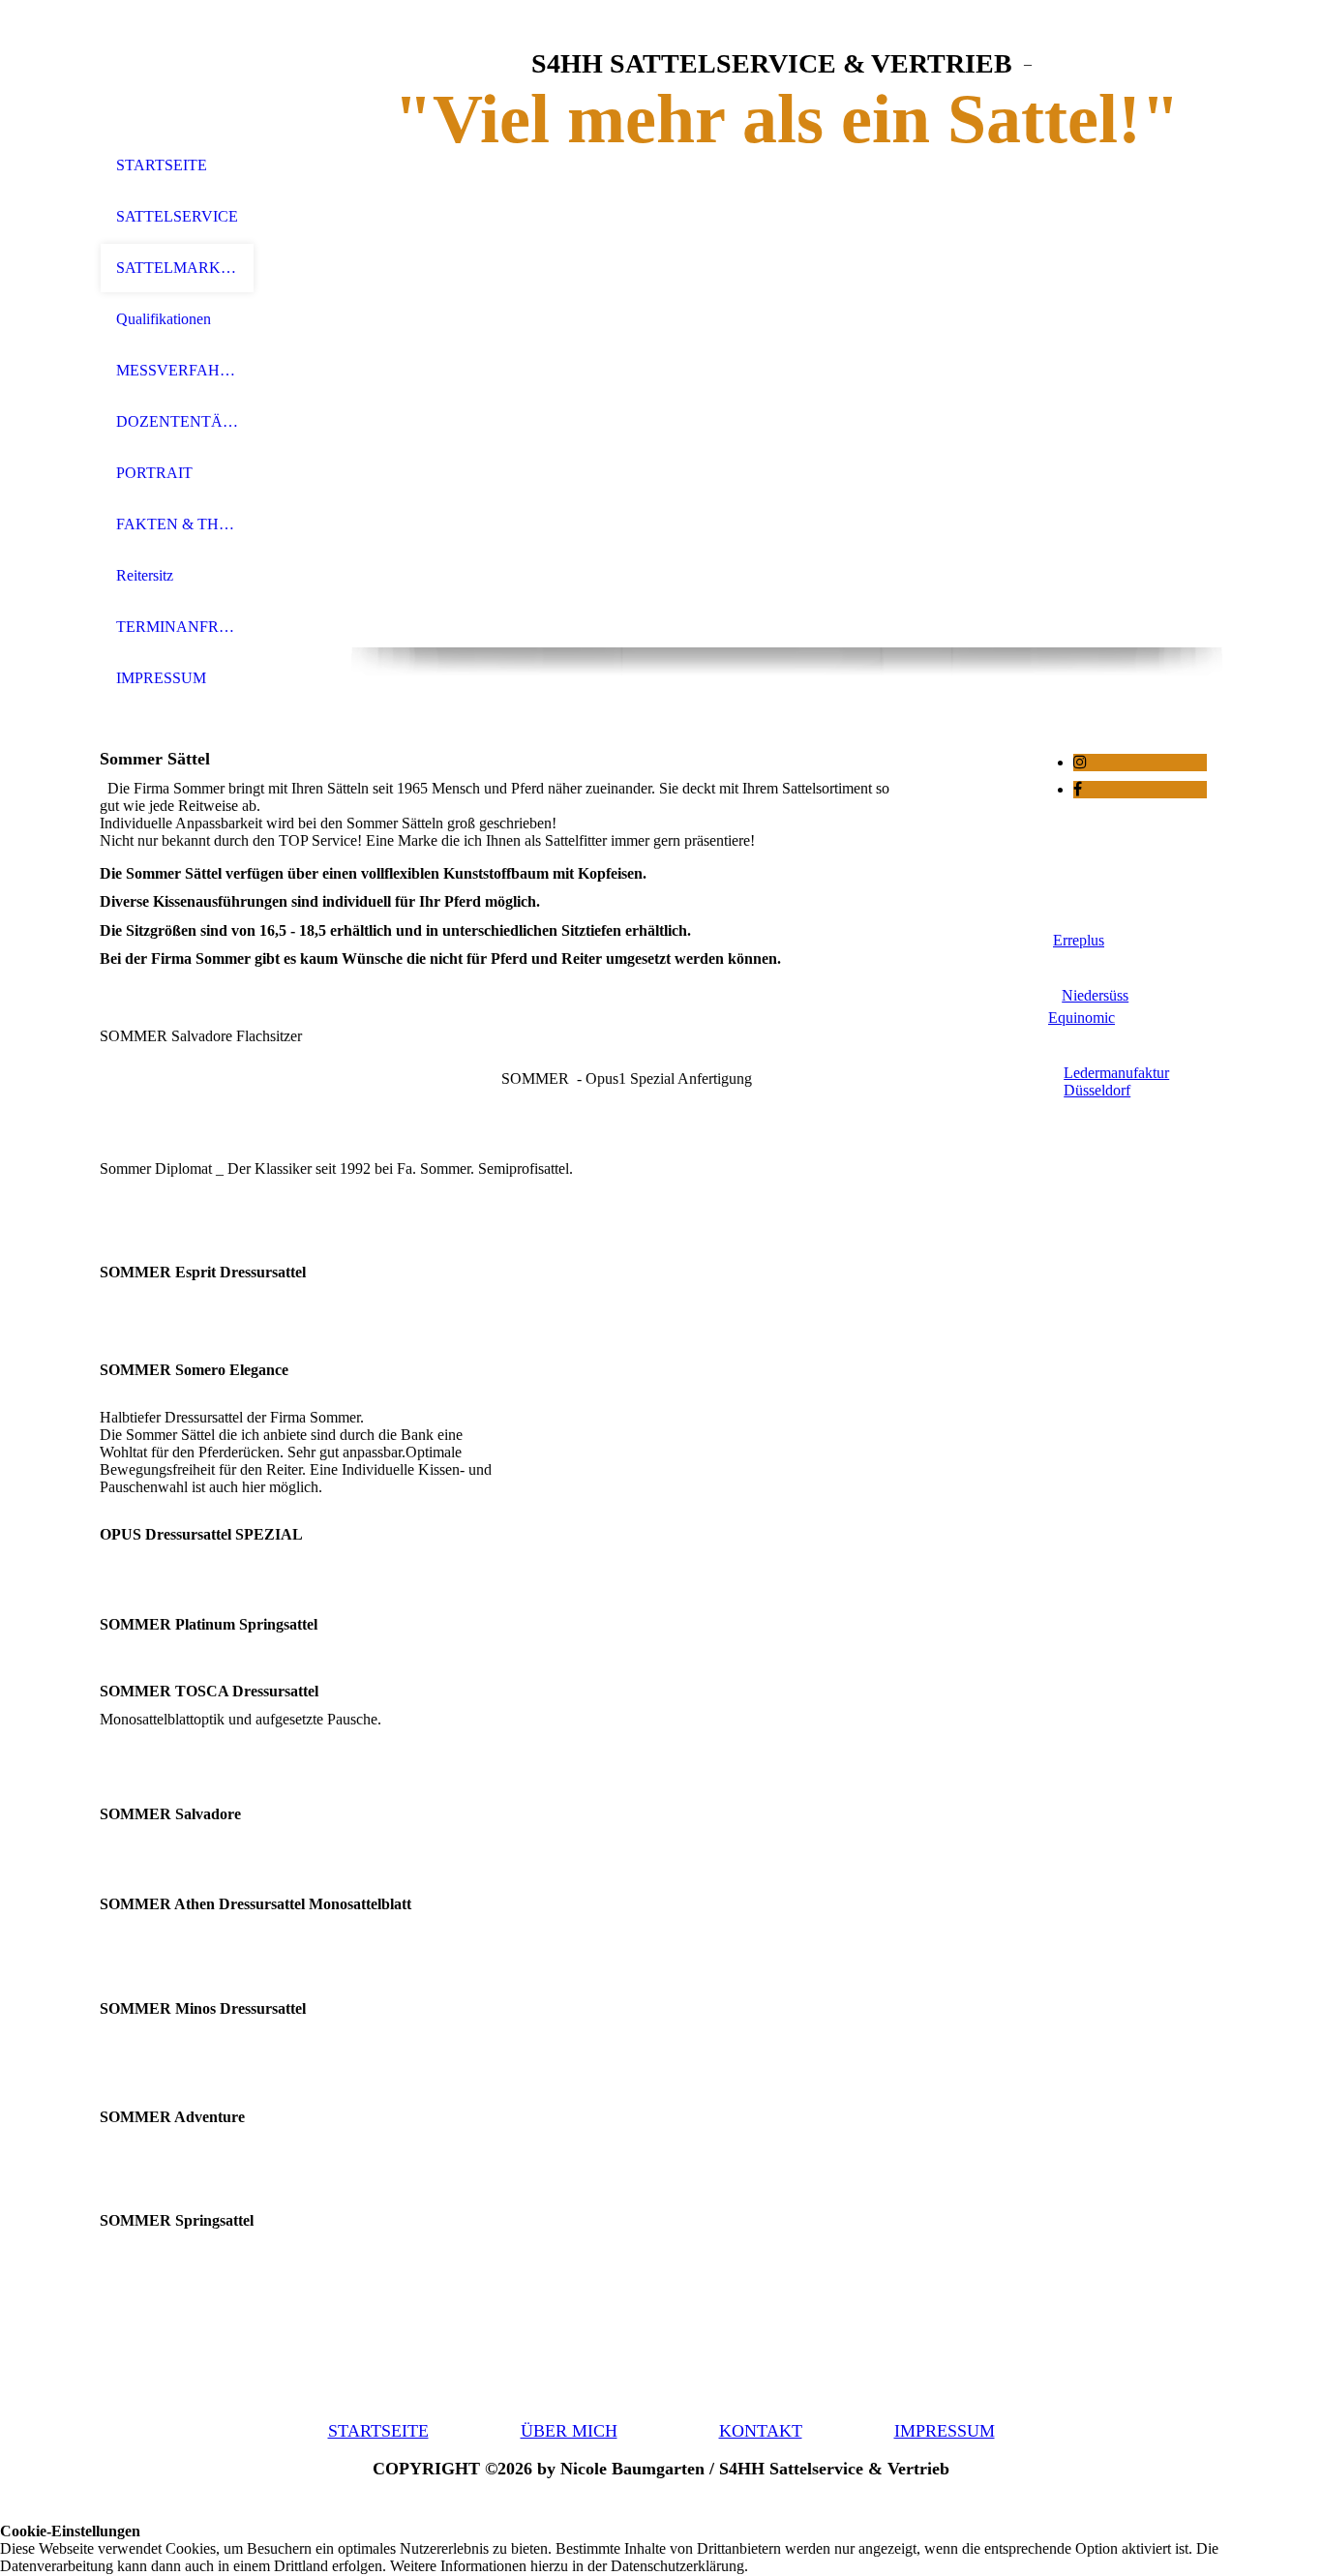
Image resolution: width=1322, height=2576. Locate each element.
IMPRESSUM (161, 678)
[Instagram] (1080, 762)
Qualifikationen (164, 319)
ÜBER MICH (569, 2431)
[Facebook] (1078, 789)
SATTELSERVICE (177, 216)
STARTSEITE (162, 165)
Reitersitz (145, 575)
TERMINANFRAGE (177, 627)
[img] (177, 70)
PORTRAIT (154, 473)
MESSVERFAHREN (177, 370)
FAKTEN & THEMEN (177, 524)
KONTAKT (761, 2431)
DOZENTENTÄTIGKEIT (177, 421)
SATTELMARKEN (177, 268)
